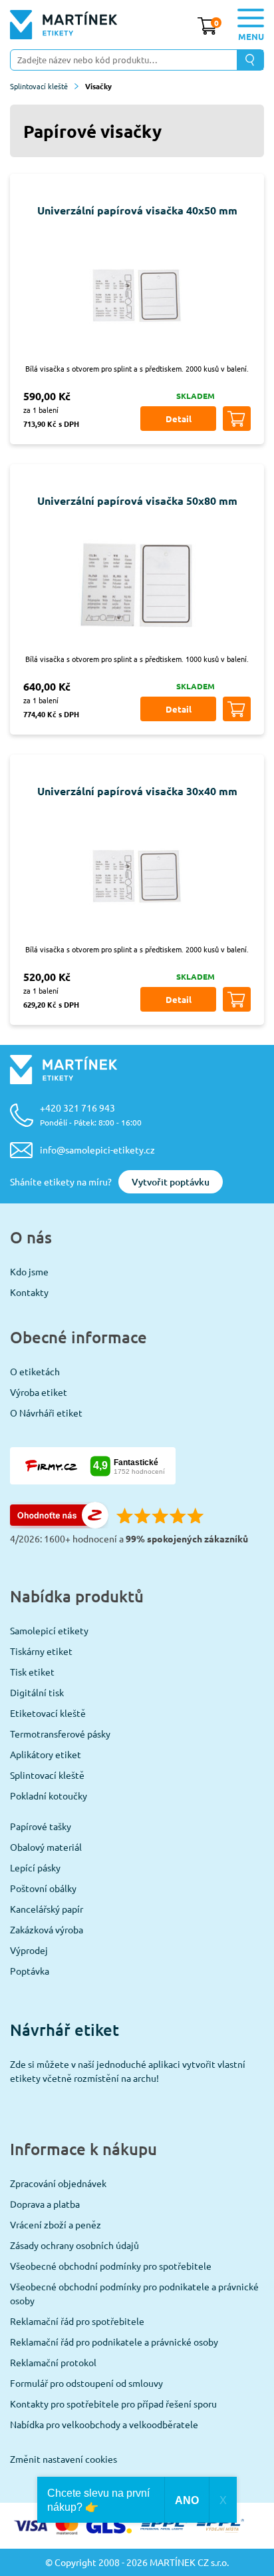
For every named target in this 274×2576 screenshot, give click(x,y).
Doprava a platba (45, 2204)
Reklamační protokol (53, 2362)
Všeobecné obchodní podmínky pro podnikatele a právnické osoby (134, 2293)
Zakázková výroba (47, 1929)
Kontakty (29, 1292)
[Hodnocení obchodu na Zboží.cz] (59, 1524)
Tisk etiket (32, 1672)
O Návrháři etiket (46, 1413)
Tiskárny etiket (41, 1651)
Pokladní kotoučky (49, 1795)
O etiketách (35, 1371)
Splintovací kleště (39, 86)
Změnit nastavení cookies (64, 2459)
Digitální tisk (37, 1692)
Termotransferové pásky (60, 1734)
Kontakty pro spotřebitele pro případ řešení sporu (113, 2404)
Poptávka (30, 1971)
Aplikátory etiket (46, 1754)
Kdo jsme (29, 1271)
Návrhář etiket (65, 2030)
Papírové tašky (41, 1826)
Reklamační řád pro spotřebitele (77, 2321)
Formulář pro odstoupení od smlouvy (86, 2383)
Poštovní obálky (43, 1888)
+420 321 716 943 (91, 1115)
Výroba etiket (39, 1392)
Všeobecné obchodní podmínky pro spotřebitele (111, 2266)
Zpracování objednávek (58, 2183)
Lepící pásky (35, 1867)
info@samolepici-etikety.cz (97, 1149)
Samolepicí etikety (49, 1630)
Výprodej (29, 1950)
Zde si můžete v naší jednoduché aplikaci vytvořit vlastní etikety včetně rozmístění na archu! (128, 2071)
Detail (179, 419)
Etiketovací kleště (48, 1713)
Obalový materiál (46, 1847)
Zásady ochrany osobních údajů (74, 2245)
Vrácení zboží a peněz (56, 2224)
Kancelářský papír (47, 1909)
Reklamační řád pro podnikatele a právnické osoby (114, 2342)
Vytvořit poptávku (171, 1182)
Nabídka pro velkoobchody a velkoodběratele (104, 2424)
